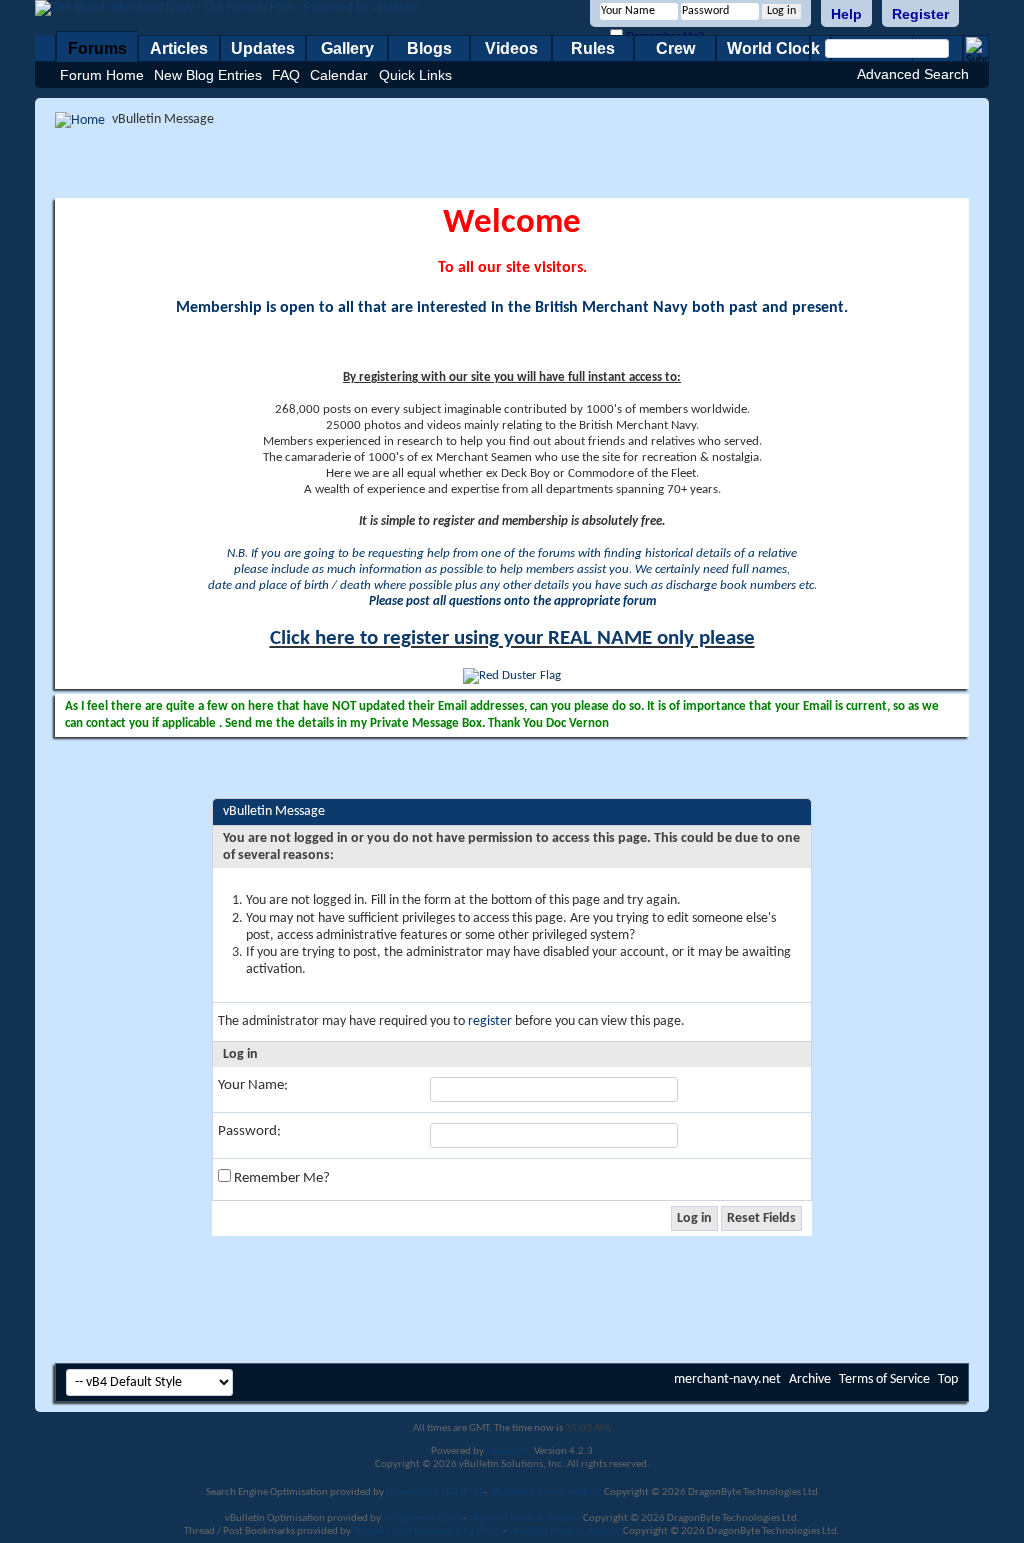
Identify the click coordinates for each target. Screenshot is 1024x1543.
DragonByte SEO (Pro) (434, 1492)
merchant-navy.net (727, 1379)
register (490, 1021)
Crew (675, 48)
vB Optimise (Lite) (422, 1518)
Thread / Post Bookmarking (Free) (427, 1531)
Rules (593, 48)
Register (920, 14)
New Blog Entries (208, 75)
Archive (810, 1379)
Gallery (347, 48)
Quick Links (415, 75)
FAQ (286, 75)
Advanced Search (913, 74)
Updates (263, 48)
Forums (97, 48)
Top (948, 1379)
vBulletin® (509, 1451)
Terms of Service (884, 1379)
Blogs (429, 48)
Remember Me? (280, 1178)
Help (846, 14)
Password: (249, 1131)
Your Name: (253, 1085)
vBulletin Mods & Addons (545, 1492)
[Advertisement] (512, 163)
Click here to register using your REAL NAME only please (512, 638)
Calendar (339, 75)
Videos (511, 48)
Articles (179, 48)
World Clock (773, 48)
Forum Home (102, 75)
